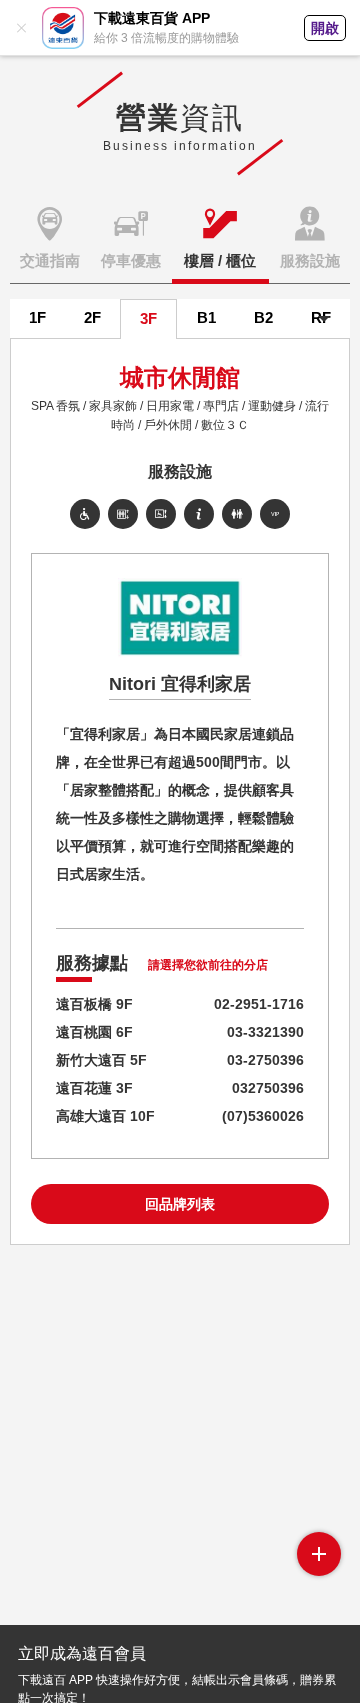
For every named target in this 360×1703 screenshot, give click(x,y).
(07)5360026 (263, 1116)
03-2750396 (265, 1060)
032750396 (268, 1088)
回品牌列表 (180, 1204)
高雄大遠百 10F (105, 1116)
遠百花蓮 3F (94, 1088)
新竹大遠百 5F (101, 1060)
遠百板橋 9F (94, 1004)
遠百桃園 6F (94, 1032)
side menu (319, 1554)
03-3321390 (265, 1032)
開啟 (325, 28)
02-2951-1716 (259, 1004)
